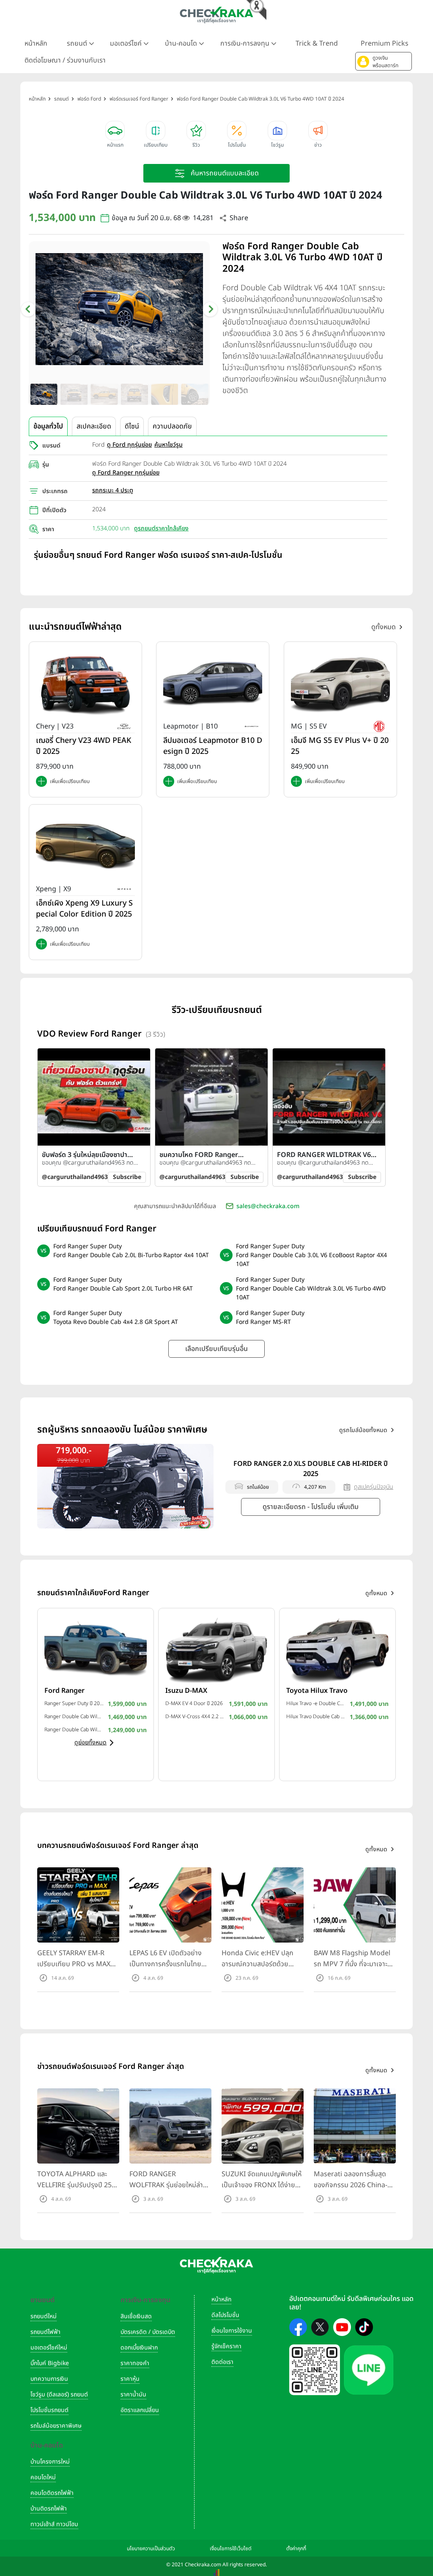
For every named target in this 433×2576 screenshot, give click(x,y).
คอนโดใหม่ (43, 2477)
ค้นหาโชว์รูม (169, 445)
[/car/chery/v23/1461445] (85, 683)
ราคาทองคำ (135, 2363)
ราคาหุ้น (130, 2379)
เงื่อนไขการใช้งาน (232, 2331)
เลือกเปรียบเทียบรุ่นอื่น (216, 1349)
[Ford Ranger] (96, 1649)
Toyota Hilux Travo (317, 1691)
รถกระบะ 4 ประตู (113, 490)
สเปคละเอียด (94, 426)
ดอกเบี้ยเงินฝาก (139, 2348)
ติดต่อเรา (222, 2362)
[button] (384, 61)
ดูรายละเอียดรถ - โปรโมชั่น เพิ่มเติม (311, 1507)
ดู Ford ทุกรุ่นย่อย (129, 445)
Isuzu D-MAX (186, 1691)
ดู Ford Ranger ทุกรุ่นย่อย (126, 473)
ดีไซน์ (132, 426)
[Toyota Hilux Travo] (337, 1649)
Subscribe (127, 1177)
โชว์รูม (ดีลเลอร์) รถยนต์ (59, 2395)
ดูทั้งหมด (384, 627)
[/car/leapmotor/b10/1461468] (213, 683)
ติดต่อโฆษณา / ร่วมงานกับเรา (65, 60)
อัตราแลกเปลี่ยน (140, 2410)
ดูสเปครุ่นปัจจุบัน (374, 1487)
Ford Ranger (64, 1691)
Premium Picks (385, 44)
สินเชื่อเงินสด (136, 2316)
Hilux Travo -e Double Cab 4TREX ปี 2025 (316, 1703)
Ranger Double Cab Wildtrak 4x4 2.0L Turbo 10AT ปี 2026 (74, 1730)
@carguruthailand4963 (75, 1177)
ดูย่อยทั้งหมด (90, 1742)
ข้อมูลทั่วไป (48, 426)
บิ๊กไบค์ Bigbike (50, 2363)
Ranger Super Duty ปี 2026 (74, 1703)
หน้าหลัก (36, 44)
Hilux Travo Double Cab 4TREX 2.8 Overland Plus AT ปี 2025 (316, 1716)
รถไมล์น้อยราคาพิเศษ (56, 2426)
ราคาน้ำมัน (133, 2395)
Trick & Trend (317, 44)
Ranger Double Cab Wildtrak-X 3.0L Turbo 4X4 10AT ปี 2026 (74, 1716)
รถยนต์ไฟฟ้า (45, 2332)
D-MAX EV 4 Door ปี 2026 (194, 1703)
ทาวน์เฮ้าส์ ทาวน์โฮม (54, 2524)
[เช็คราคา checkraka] (216, 15)
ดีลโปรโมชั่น (225, 2315)
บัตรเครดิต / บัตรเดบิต (148, 2332)
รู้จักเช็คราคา (226, 2346)
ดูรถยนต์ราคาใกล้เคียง (161, 528)
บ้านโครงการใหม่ (50, 2462)
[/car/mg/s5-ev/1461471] (340, 683)
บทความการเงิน (49, 2379)
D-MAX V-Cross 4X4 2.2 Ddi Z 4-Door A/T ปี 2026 (195, 1716)
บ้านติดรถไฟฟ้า (49, 2509)
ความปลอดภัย (172, 426)
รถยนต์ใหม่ (44, 2316)
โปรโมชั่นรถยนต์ (49, 2410)
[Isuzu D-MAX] (216, 1649)
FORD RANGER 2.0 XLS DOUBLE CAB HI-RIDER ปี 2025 (311, 1469)
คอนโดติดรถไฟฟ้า (52, 2493)
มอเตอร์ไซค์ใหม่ (49, 2348)
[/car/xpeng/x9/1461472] (85, 846)
